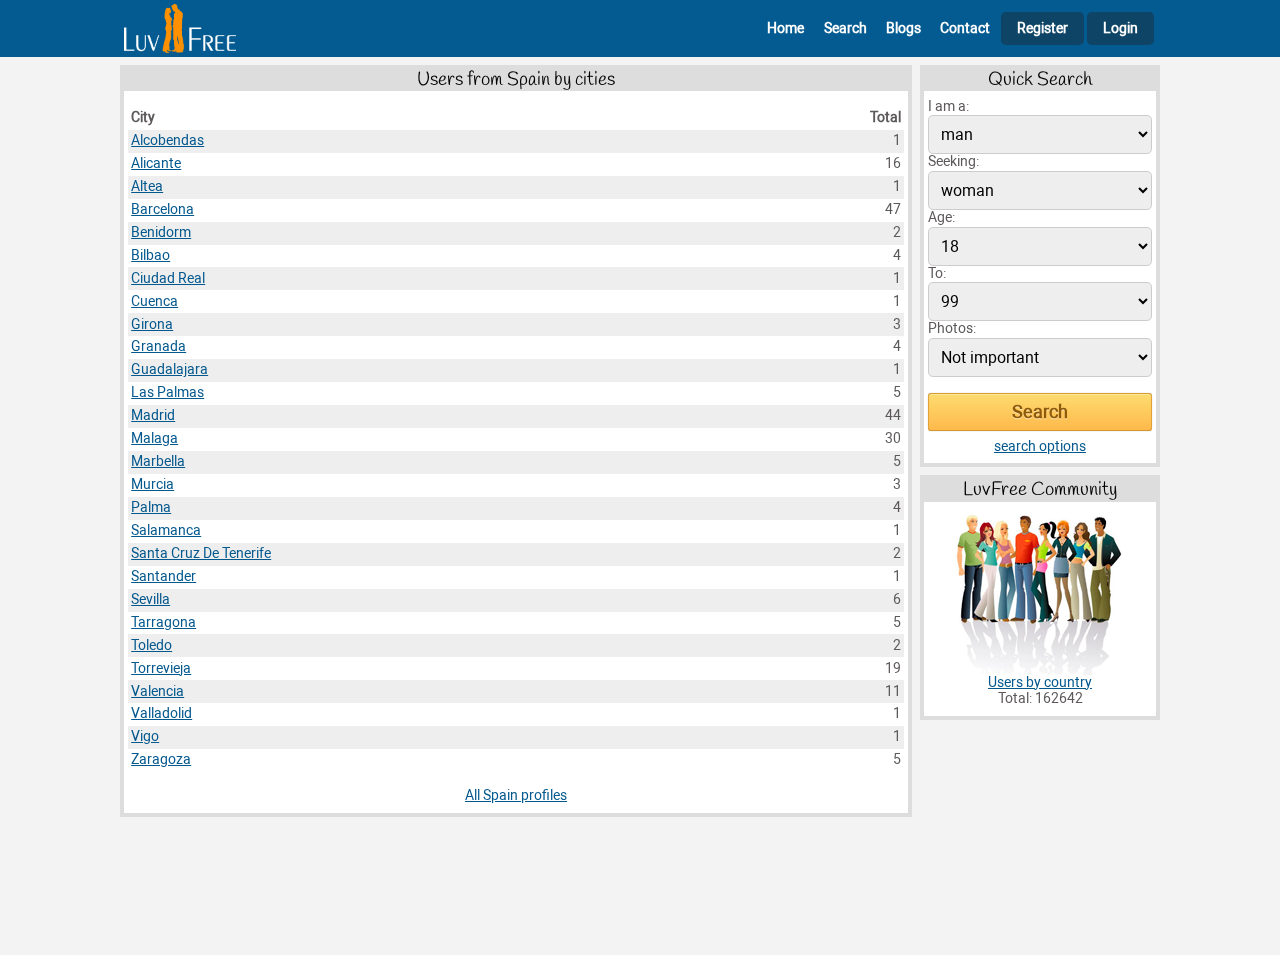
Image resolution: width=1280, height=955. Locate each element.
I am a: (948, 106)
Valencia (157, 691)
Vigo (145, 736)
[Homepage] (180, 28)
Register (1042, 28)
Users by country (1040, 682)
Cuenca (154, 301)
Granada (158, 346)
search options (1040, 446)
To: (937, 273)
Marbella (158, 461)
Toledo (151, 645)
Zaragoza (161, 759)
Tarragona (163, 622)
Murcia (152, 484)
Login (1120, 28)
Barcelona (162, 209)
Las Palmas (167, 392)
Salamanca (166, 530)
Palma (151, 507)
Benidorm (161, 232)
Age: (941, 217)
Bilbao (150, 255)
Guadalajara (169, 369)
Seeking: (953, 161)
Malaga (154, 438)
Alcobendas (167, 140)
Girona (152, 324)
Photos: (952, 328)
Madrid (153, 415)
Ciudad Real (168, 278)
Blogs (903, 28)
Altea (147, 186)
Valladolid (161, 713)
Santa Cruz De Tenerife (201, 553)
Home (785, 28)
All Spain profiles (516, 795)
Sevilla (150, 599)
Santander (163, 576)
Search (845, 28)
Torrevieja (161, 668)
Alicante (156, 163)
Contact (965, 28)
